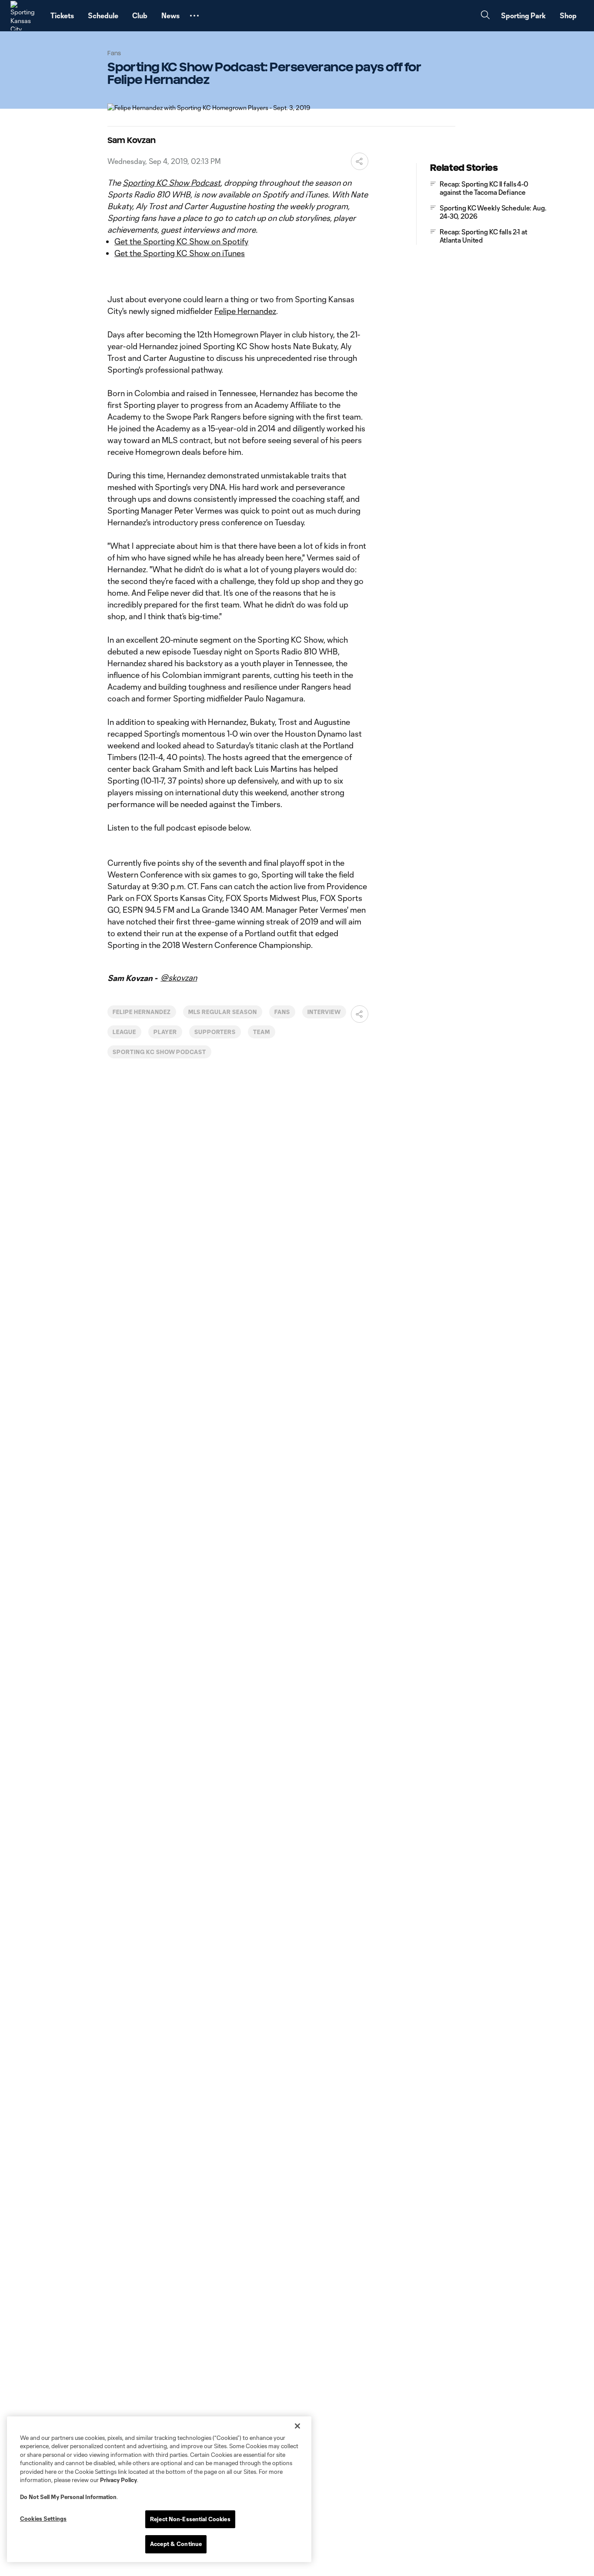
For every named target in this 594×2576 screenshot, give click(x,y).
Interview (324, 1012)
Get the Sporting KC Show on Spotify (181, 241)
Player (165, 1032)
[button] (194, 16)
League (124, 1032)
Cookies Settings (43, 2519)
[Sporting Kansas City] (25, 16)
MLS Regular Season (223, 1012)
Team (262, 1032)
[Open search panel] (485, 16)
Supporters (215, 1032)
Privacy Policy (118, 2480)
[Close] (297, 2426)
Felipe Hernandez (245, 311)
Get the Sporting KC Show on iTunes (180, 253)
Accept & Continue (176, 2544)
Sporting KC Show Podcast (172, 183)
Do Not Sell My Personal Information (68, 2497)
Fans (282, 1012)
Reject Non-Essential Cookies (190, 2519)
